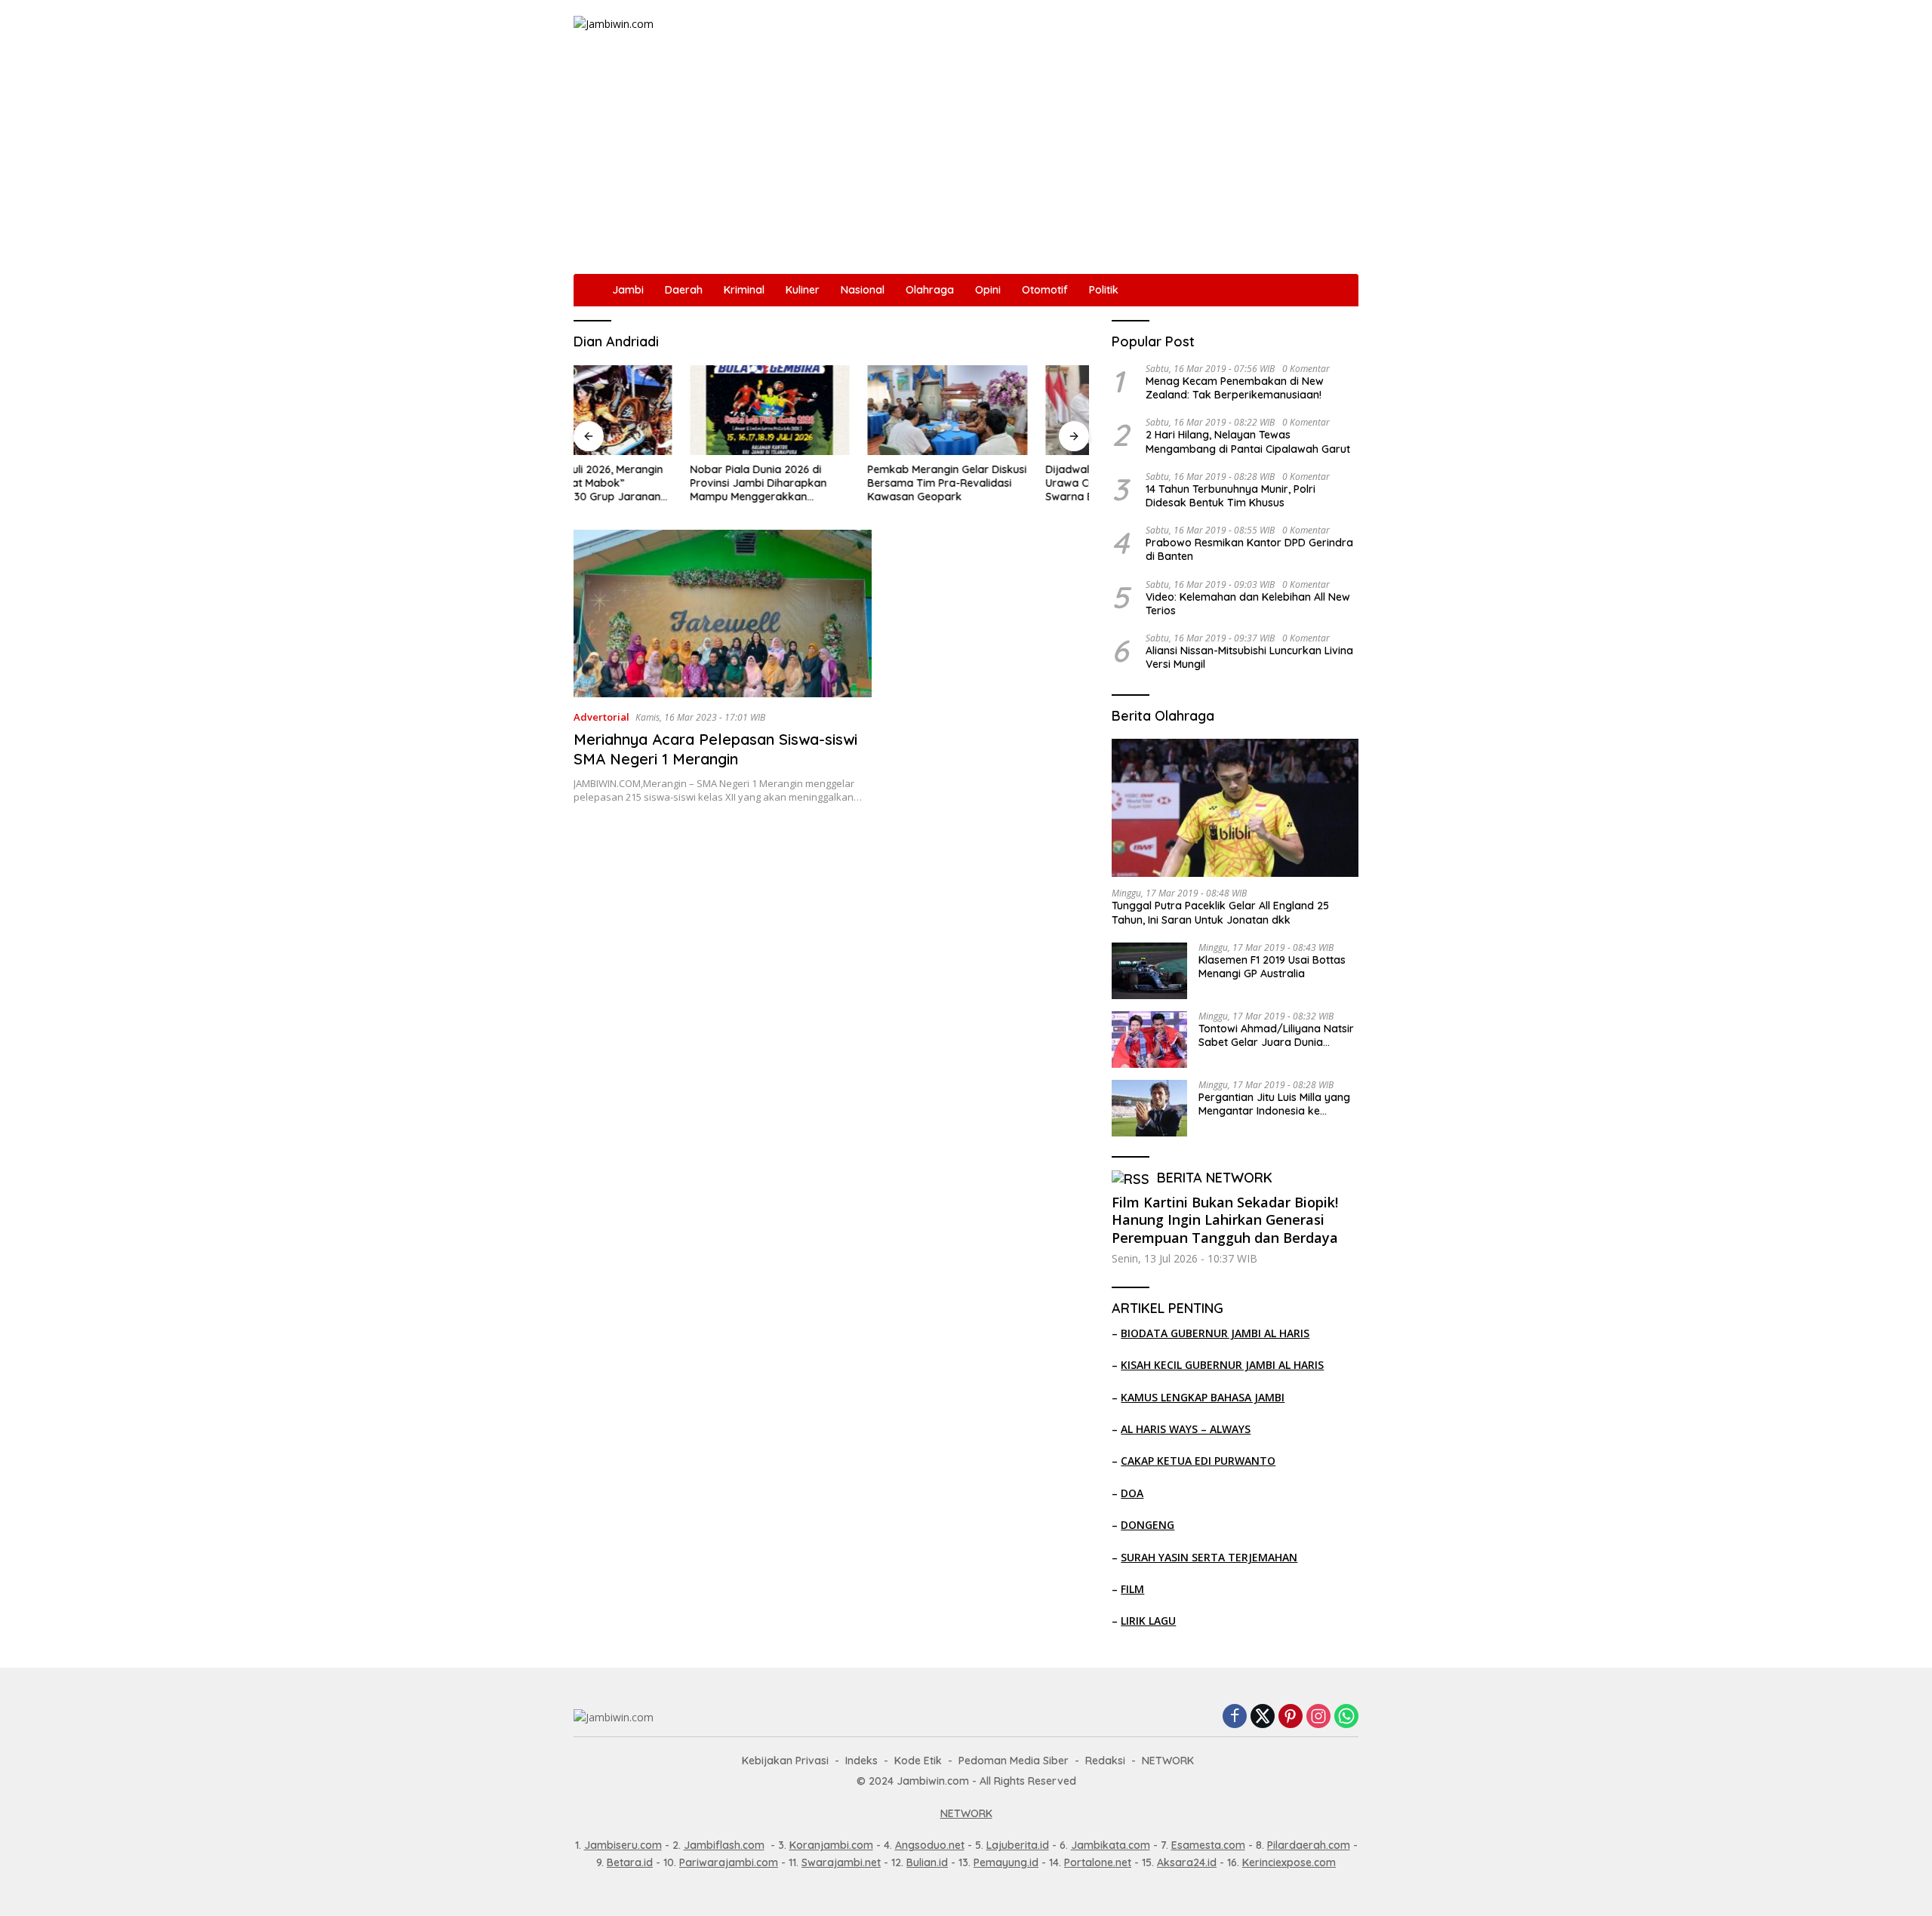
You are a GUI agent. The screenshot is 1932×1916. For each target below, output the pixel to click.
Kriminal (744, 290)
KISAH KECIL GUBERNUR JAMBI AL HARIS (1222, 1365)
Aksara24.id (1187, 1862)
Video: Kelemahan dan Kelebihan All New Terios (1248, 604)
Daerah (684, 290)
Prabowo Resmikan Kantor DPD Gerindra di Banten (1249, 549)
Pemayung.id (1006, 1862)
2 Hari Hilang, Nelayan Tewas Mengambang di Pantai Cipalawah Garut (1248, 441)
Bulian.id (927, 1862)
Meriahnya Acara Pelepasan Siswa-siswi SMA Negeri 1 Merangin (715, 749)
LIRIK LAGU (1148, 1621)
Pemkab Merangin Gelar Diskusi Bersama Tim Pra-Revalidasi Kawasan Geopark (831, 483)
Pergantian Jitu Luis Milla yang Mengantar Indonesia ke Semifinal (1274, 1104)
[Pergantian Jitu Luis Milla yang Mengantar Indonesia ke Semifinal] (1149, 1108)
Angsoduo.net (930, 1845)
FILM (1132, 1589)
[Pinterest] (1291, 1717)
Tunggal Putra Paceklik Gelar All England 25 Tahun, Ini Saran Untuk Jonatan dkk (1220, 912)
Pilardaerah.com (1309, 1845)
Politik (1104, 290)
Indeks (861, 1761)
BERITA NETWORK (1215, 1178)
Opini (988, 290)
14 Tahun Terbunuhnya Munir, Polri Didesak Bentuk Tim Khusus (1231, 496)
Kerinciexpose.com (1289, 1862)
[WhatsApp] (1346, 1717)
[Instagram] (1318, 1717)
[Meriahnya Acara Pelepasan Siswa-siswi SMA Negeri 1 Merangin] (723, 614)
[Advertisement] (966, 161)
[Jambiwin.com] (614, 23)
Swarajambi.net (841, 1862)
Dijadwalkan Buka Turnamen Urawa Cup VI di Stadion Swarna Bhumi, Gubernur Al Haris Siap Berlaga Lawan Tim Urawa (1005, 483)
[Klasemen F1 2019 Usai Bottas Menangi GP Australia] (1149, 971)
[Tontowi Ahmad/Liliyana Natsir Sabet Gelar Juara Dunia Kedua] (1149, 1039)
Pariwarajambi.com (729, 1862)
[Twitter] (1263, 1717)
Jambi (628, 290)
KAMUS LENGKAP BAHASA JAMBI (1203, 1397)
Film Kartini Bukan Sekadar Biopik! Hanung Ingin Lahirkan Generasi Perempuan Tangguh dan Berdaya (1225, 1220)
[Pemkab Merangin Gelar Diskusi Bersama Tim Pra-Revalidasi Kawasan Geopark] (832, 410)
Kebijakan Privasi (785, 1761)
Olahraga (930, 290)
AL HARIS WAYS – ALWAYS (1186, 1429)
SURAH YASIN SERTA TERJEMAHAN (1209, 1557)
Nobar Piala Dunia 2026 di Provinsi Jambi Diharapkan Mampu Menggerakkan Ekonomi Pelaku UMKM (642, 483)
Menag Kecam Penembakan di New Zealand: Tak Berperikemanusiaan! (1235, 388)
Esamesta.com (1208, 1845)
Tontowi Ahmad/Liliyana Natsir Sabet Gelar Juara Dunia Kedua (1276, 1035)
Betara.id (630, 1862)
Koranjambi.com (831, 1845)
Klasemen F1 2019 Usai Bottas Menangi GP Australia (1272, 967)
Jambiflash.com (724, 1845)
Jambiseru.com (623, 1845)
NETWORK (1168, 1761)
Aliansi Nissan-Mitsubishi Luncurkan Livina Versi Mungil (1249, 657)
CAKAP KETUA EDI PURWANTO (1198, 1461)
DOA (1132, 1493)
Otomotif (1045, 290)
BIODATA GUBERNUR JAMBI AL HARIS (1215, 1333)
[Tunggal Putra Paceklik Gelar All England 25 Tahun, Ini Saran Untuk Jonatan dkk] (1235, 808)
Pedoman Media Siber (1014, 1761)
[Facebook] (1235, 1717)
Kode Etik (918, 1761)
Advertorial (601, 717)
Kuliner (803, 290)
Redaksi (1105, 1761)
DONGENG (1148, 1525)
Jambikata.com (1111, 1845)
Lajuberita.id (1018, 1845)
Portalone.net (1098, 1862)
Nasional (863, 290)
